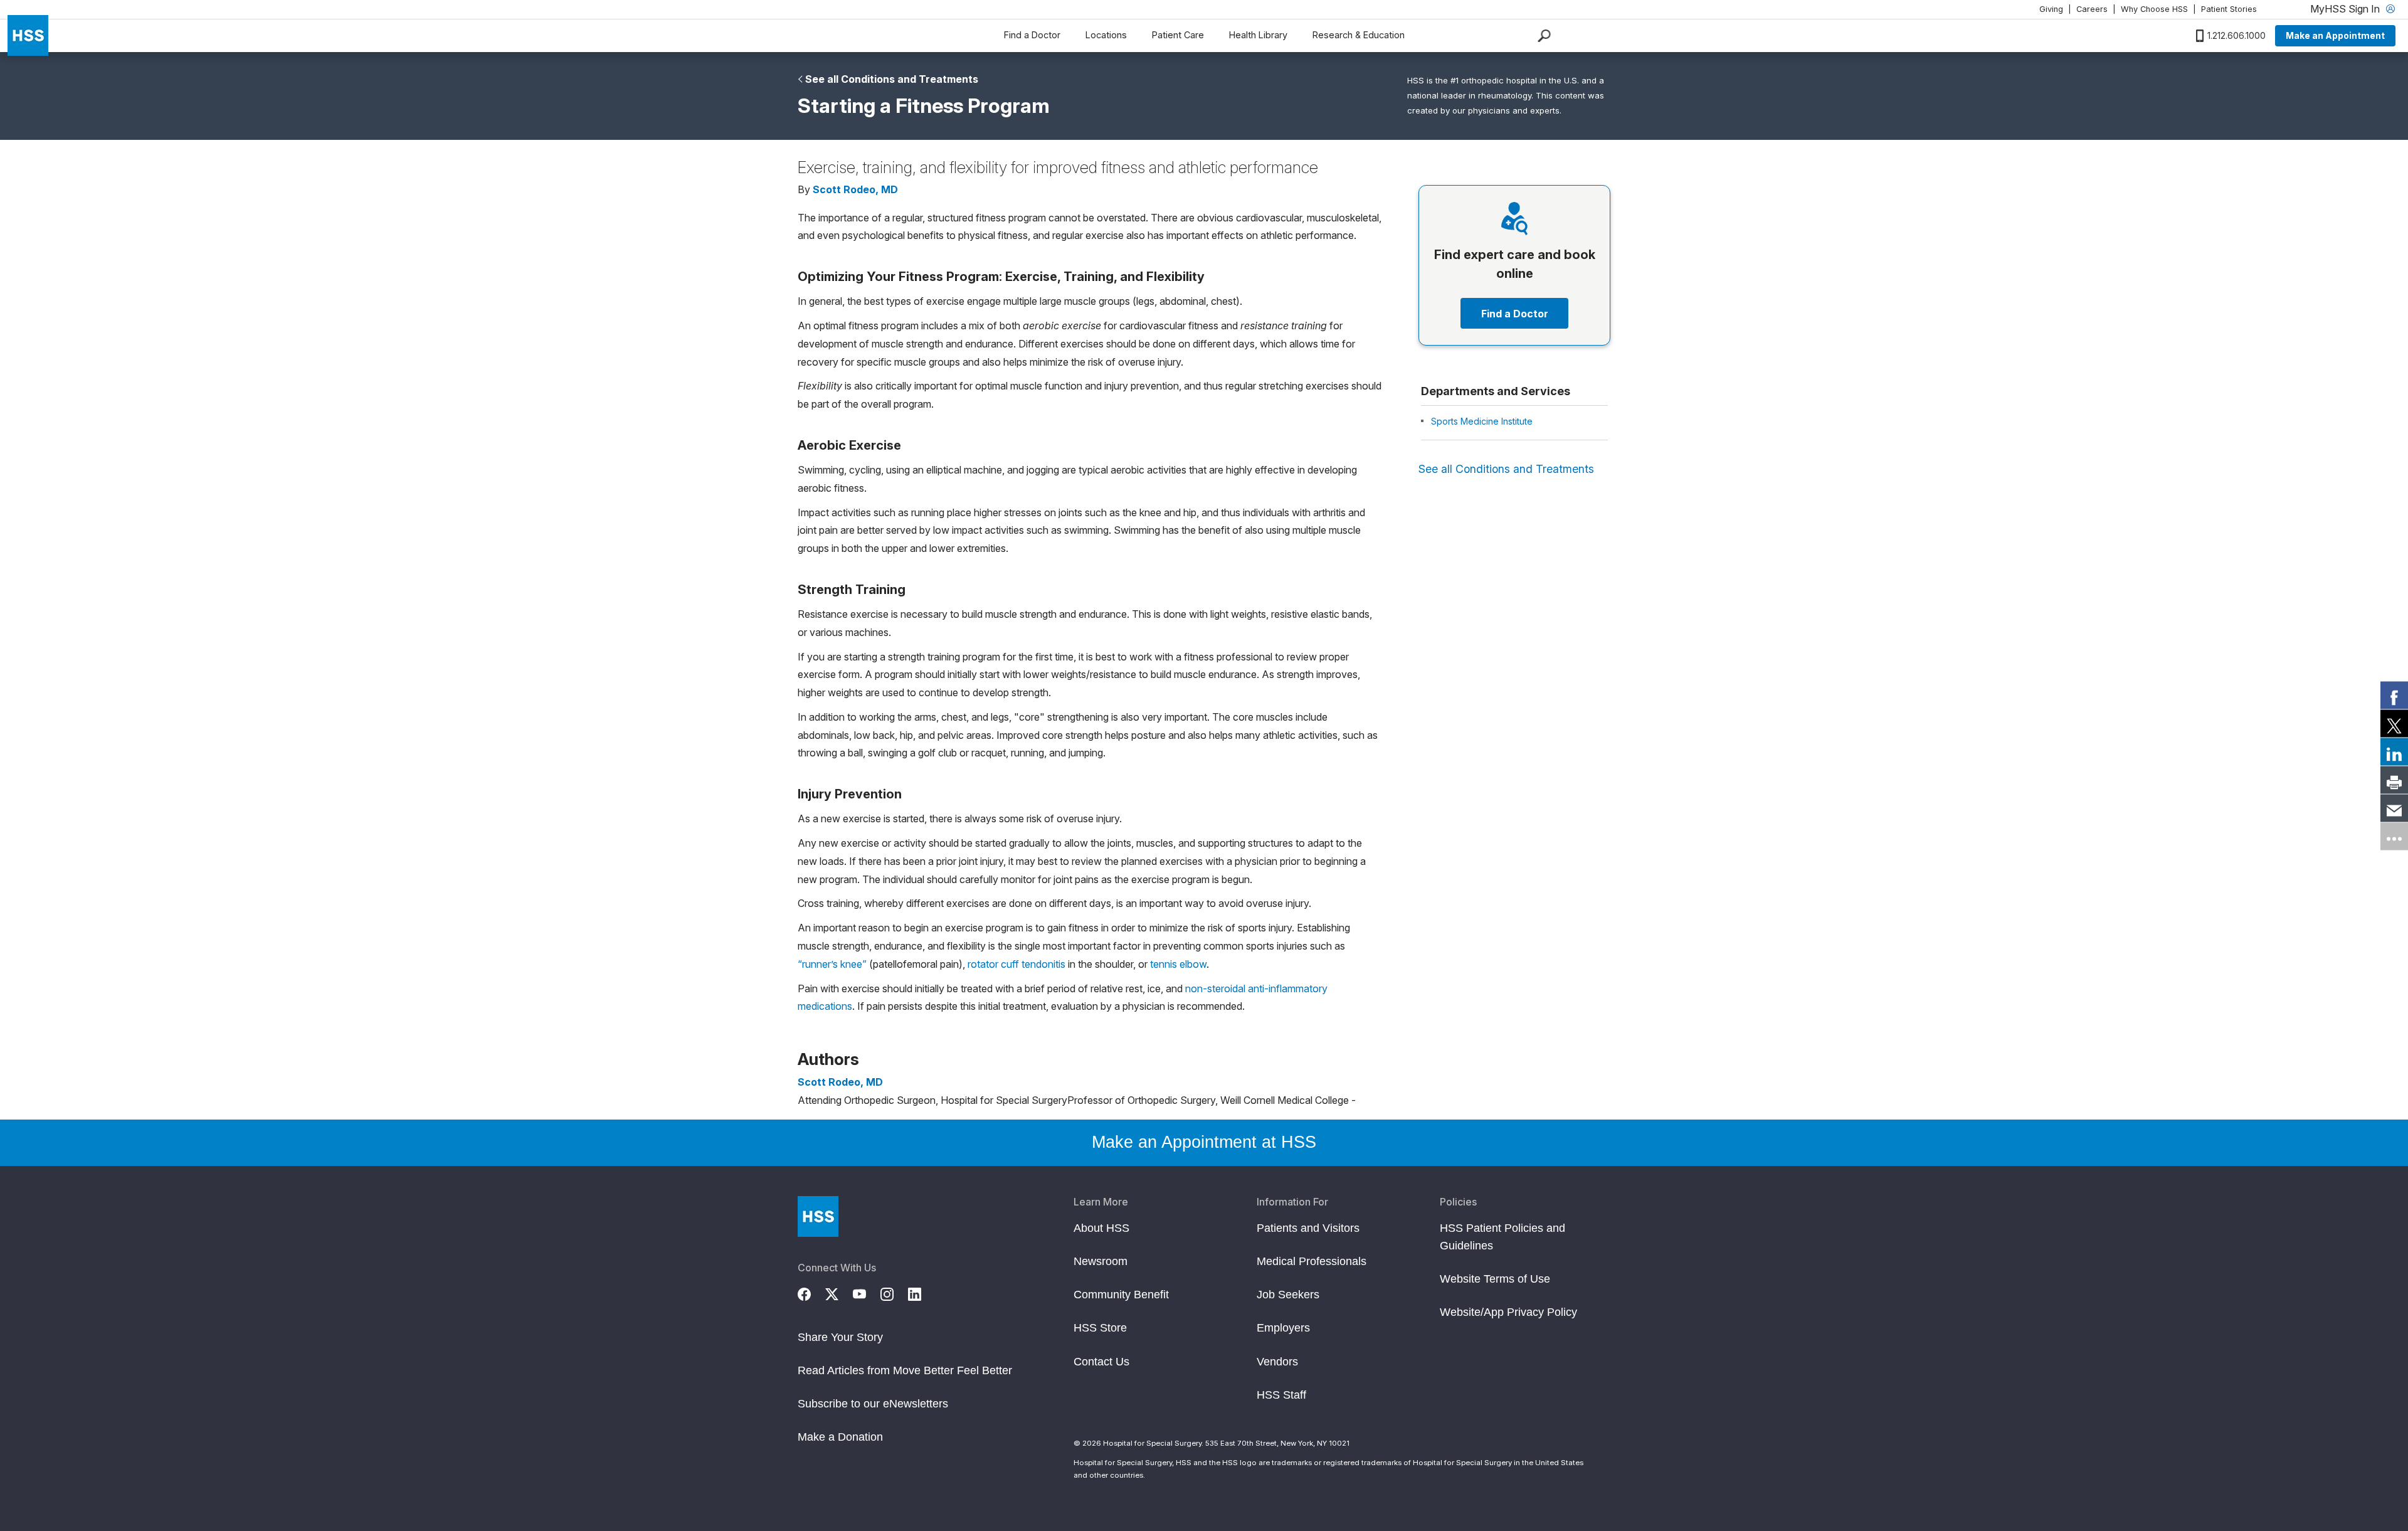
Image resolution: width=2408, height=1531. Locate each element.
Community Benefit (1121, 1295)
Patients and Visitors (1308, 1228)
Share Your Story (840, 1337)
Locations (1106, 35)
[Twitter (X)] (839, 1293)
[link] (2394, 695)
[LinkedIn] (922, 1293)
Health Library (1258, 35)
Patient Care (1178, 35)
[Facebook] (811, 1293)
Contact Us (1101, 1362)
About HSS (1101, 1228)
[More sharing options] (2394, 836)
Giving (2051, 9)
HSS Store (1100, 1328)
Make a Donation (840, 1437)
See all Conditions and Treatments (892, 79)
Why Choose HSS (2154, 9)
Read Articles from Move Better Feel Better (905, 1370)
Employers (1283, 1328)
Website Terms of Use (1495, 1279)
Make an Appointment (2335, 35)
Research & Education (1359, 35)
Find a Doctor (1032, 35)
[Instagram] (894, 1293)
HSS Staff (1281, 1395)
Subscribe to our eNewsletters (873, 1404)
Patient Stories (2229, 9)
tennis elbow (1178, 964)
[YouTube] (867, 1293)
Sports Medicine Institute (1482, 421)
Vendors (1277, 1362)
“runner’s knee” (832, 964)
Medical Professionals (1312, 1261)
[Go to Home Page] (818, 1216)
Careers (2092, 9)
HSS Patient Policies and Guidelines (1502, 1237)
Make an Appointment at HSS (1204, 1142)
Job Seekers (1288, 1295)
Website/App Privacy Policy (1508, 1312)
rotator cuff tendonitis (1017, 964)
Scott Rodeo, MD (855, 189)
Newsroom (1101, 1261)
